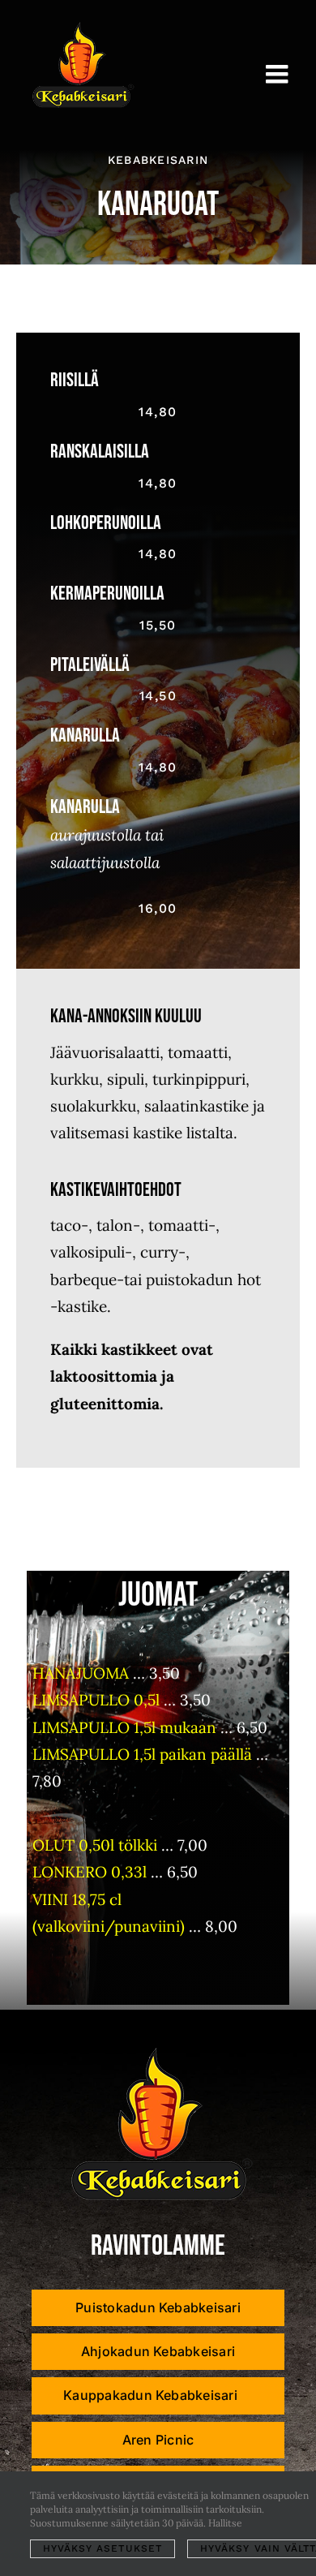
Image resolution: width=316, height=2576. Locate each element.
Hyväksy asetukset (102, 2548)
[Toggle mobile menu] (279, 74)
